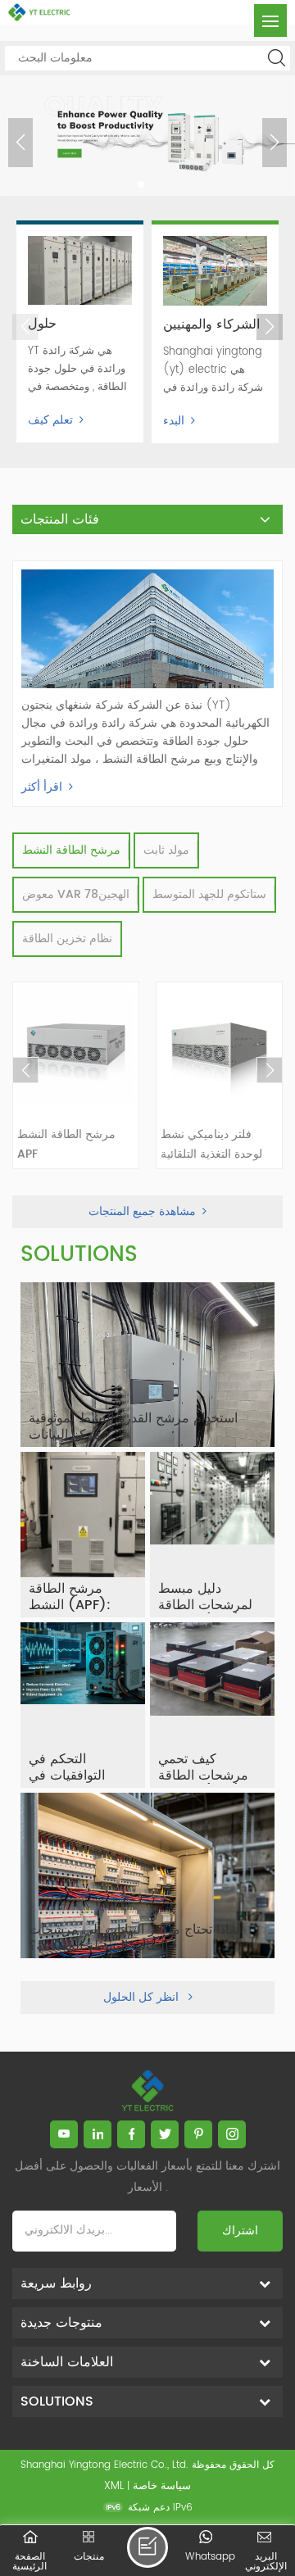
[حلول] (80, 270)
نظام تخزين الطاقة (67, 939)
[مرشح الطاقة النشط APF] (76, 1045)
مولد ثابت (166, 850)
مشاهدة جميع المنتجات (142, 1211)
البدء (174, 421)
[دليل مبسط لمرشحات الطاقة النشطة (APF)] (212, 1535)
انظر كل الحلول (143, 1997)
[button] (141, 184)
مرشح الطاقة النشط (71, 850)
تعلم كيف (50, 420)
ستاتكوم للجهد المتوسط (209, 894)
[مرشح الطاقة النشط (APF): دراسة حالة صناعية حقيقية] (83, 1535)
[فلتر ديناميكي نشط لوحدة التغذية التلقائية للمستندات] (219, 1045)
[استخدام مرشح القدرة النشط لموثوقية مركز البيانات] (147, 1365)
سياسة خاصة (162, 2486)
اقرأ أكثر (42, 787)
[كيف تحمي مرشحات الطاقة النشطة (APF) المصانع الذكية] (212, 1705)
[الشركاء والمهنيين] (215, 271)
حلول (42, 324)
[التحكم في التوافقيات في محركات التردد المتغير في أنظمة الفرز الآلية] (83, 1705)
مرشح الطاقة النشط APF (66, 1144)
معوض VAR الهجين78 (76, 894)
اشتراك (240, 2231)
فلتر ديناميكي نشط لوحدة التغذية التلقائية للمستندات (211, 1145)
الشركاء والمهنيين (211, 324)
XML (114, 2486)
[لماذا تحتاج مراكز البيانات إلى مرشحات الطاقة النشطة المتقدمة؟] (147, 1875)
